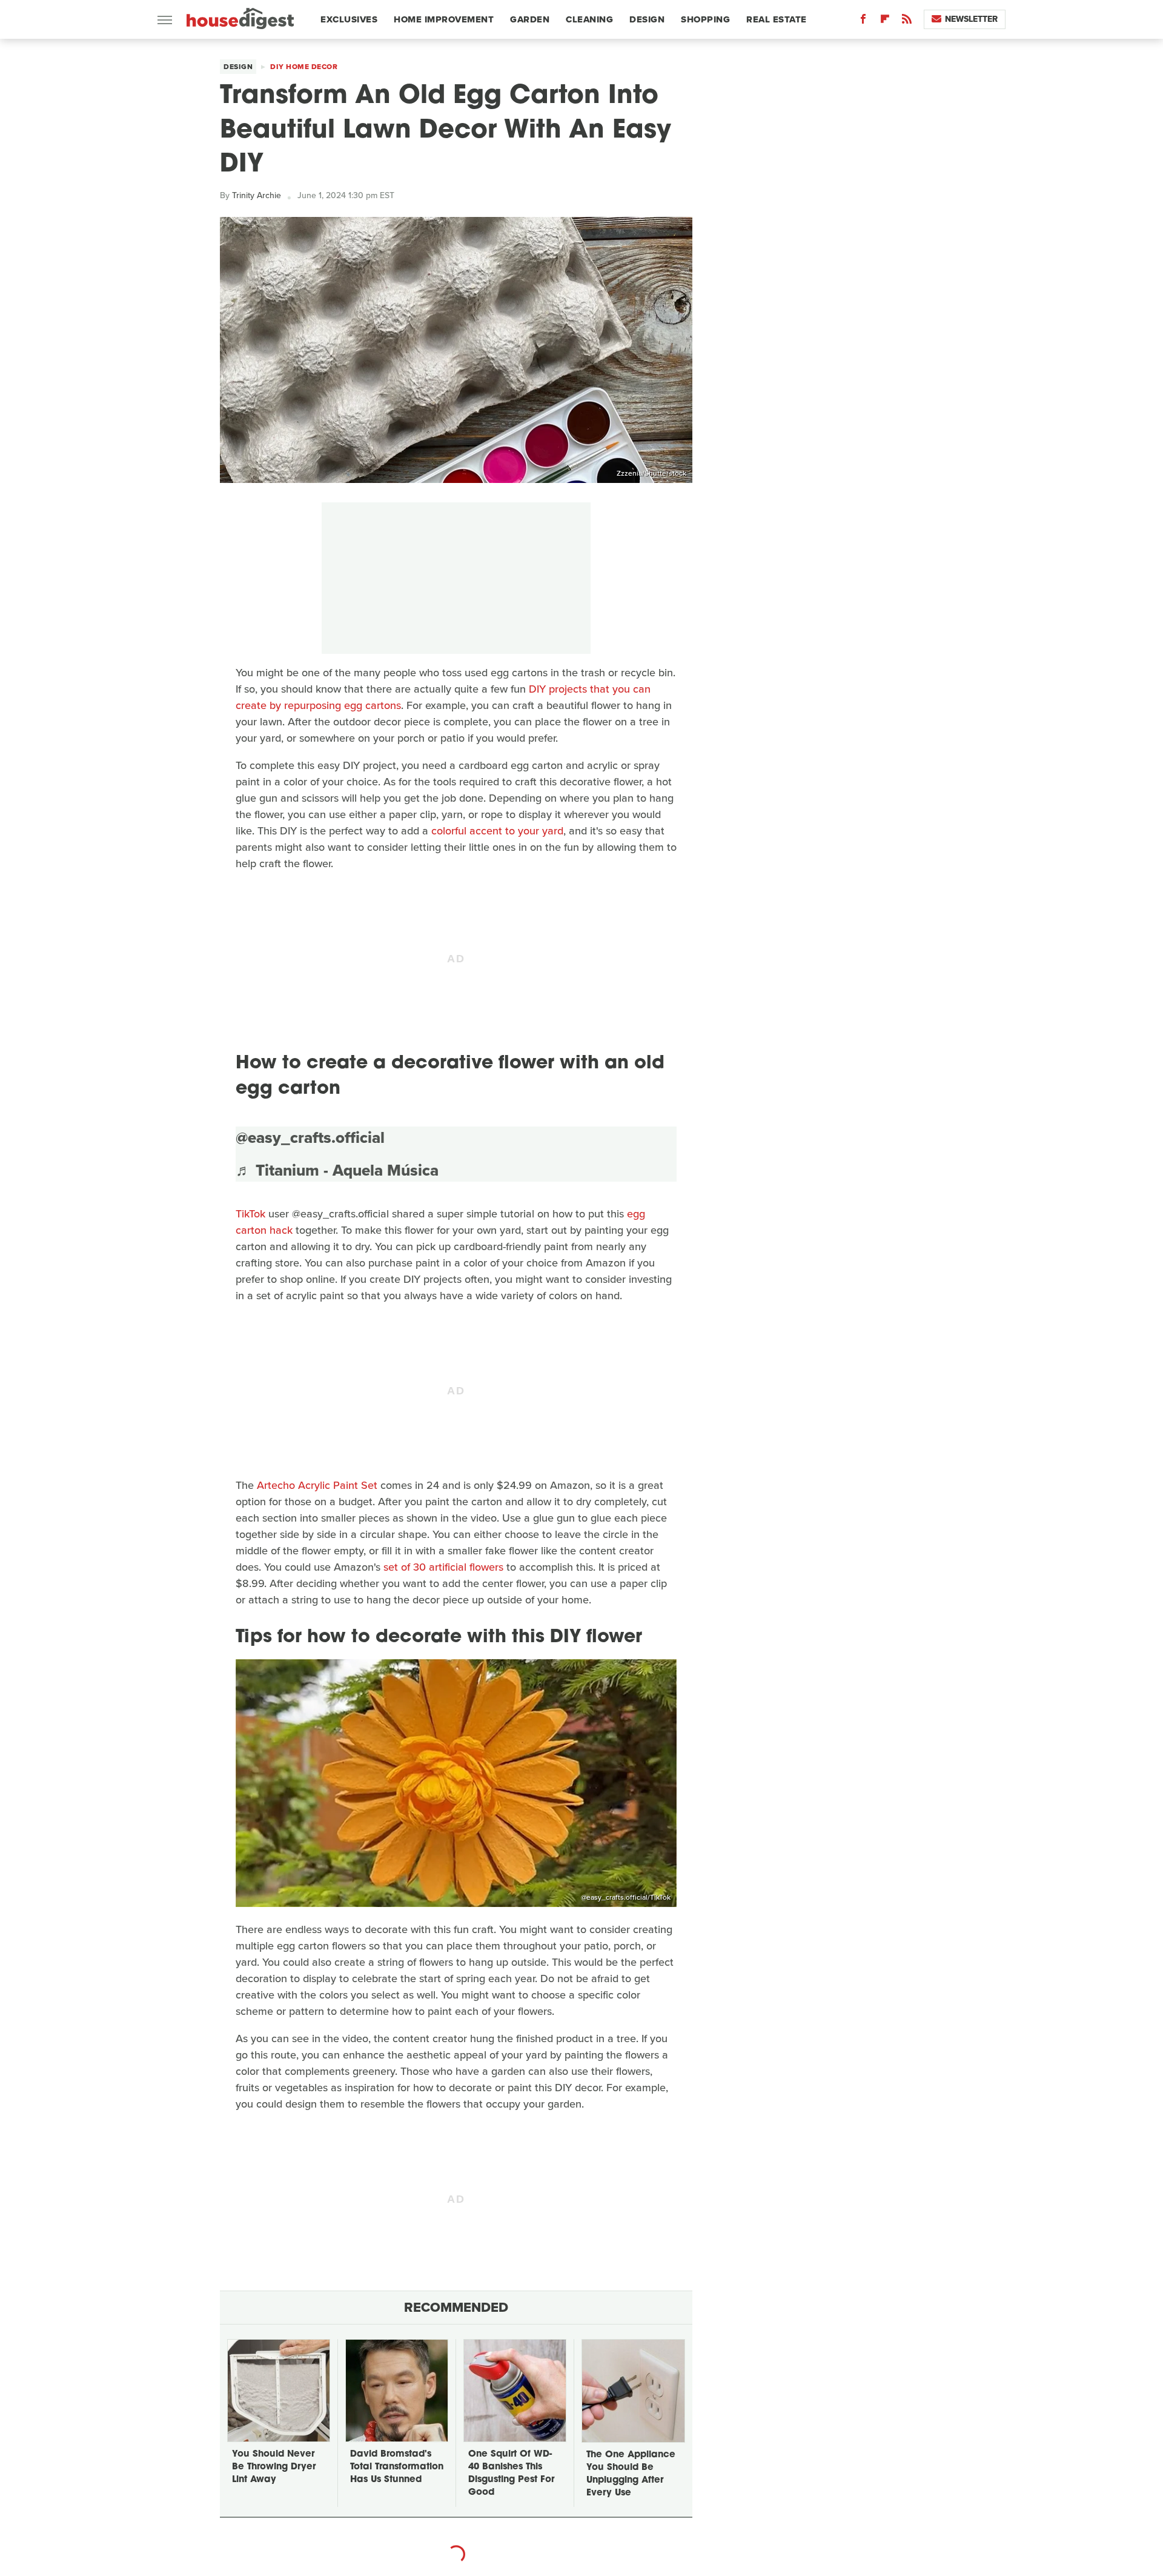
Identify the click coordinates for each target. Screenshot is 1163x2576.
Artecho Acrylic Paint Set (317, 1485)
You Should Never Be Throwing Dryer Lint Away (274, 2467)
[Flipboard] (885, 22)
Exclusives (349, 19)
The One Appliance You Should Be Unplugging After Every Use (631, 2474)
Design (647, 19)
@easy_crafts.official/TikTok (626, 1897)
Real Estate (777, 19)
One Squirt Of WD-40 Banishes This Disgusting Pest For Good (511, 2474)
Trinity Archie (257, 195)
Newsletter (971, 19)
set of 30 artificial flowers (443, 1567)
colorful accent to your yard (497, 831)
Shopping (705, 19)
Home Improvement (444, 19)
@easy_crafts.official (310, 1137)
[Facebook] (863, 22)
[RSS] (907, 22)
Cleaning (589, 19)
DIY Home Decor (304, 67)
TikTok (250, 1214)
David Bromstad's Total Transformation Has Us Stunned (397, 2467)
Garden (530, 19)
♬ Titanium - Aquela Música (337, 1170)
